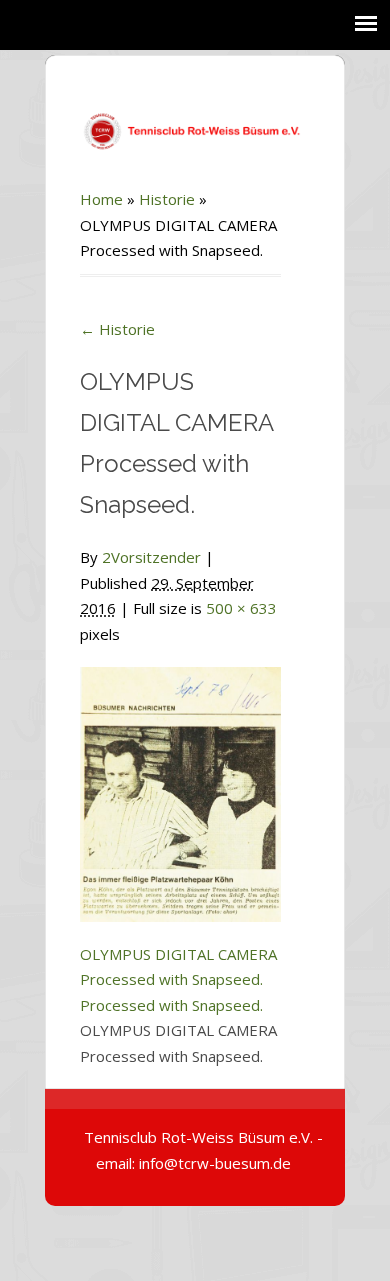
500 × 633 (241, 608)
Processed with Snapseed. (171, 1005)
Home (101, 199)
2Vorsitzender (151, 557)
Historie (167, 199)
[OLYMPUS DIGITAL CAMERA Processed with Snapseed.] (180, 783)
